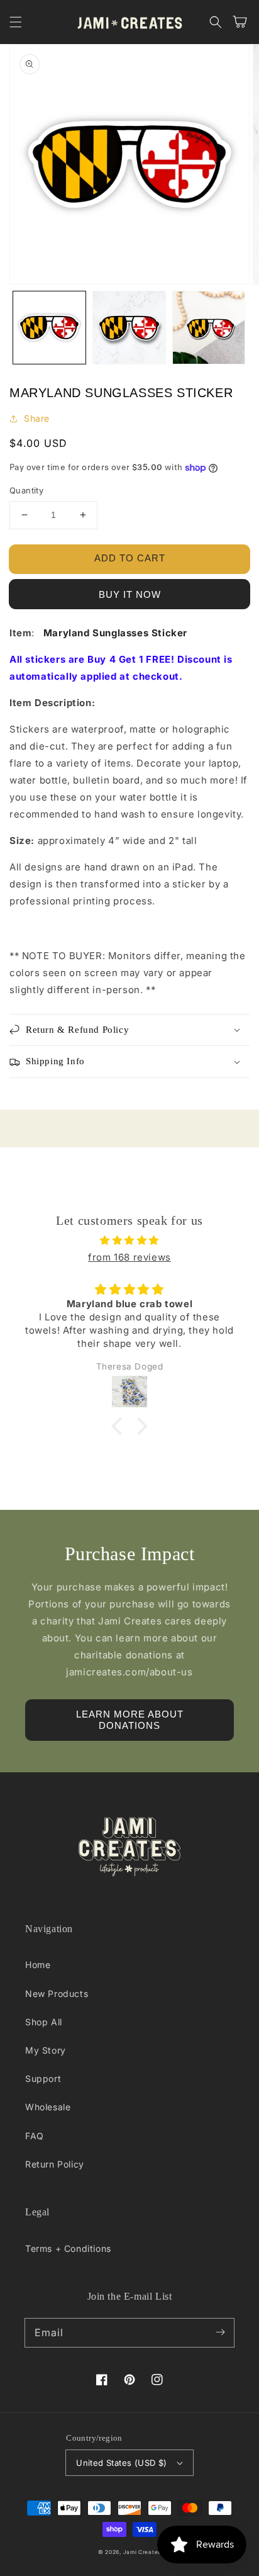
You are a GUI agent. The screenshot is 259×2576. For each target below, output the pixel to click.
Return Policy (55, 2164)
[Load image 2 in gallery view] (129, 328)
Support (43, 2078)
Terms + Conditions (68, 2248)
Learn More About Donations (130, 1720)
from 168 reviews (129, 1257)
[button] (16, 22)
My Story (46, 2050)
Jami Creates (142, 2552)
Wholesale (48, 2107)
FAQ (35, 2136)
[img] (129, 1240)
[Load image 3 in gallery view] (209, 328)
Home (38, 1965)
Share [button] (37, 418)
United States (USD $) (121, 2463)
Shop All (44, 2022)
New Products (57, 1994)
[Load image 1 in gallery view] (49, 328)
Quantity (26, 490)
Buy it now (130, 594)
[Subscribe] (220, 2332)
